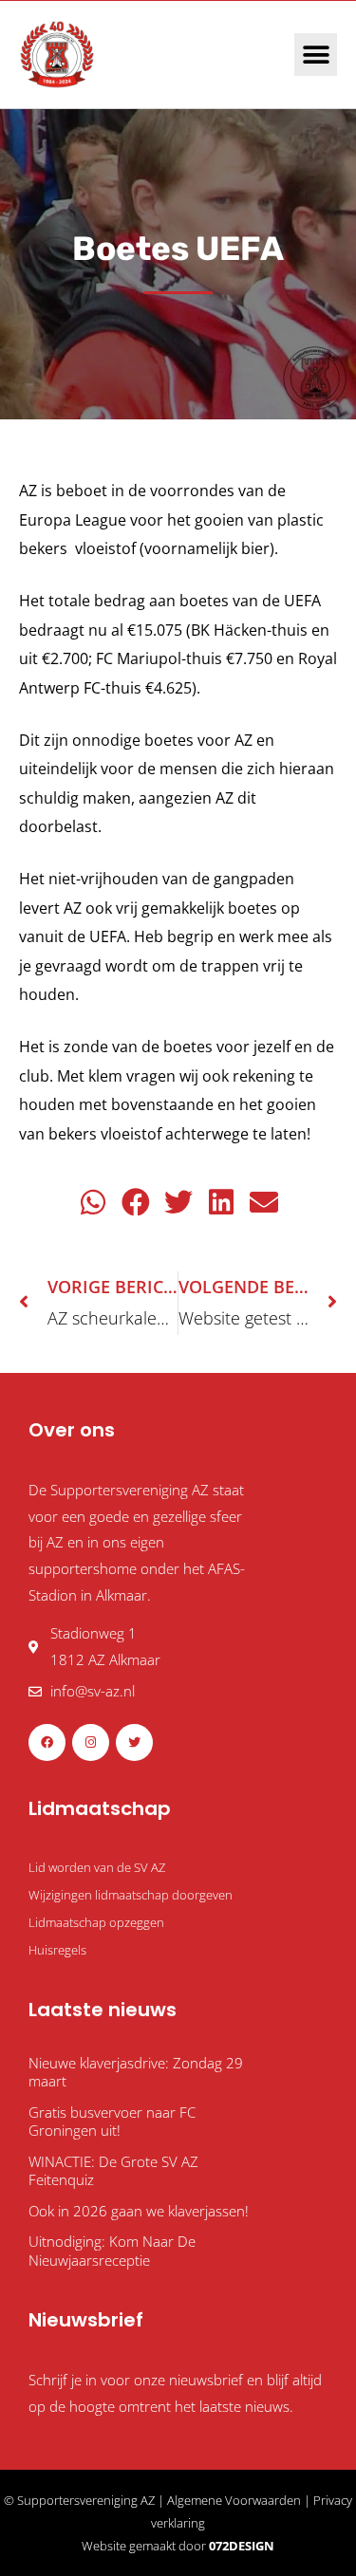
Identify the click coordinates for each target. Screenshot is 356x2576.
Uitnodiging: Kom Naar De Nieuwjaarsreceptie (112, 2251)
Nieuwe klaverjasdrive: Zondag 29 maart (136, 2072)
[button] (316, 55)
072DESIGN (242, 2546)
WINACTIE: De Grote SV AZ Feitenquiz (113, 2171)
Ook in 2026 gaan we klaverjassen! (139, 2211)
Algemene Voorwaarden (234, 2500)
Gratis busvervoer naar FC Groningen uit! (112, 2122)
